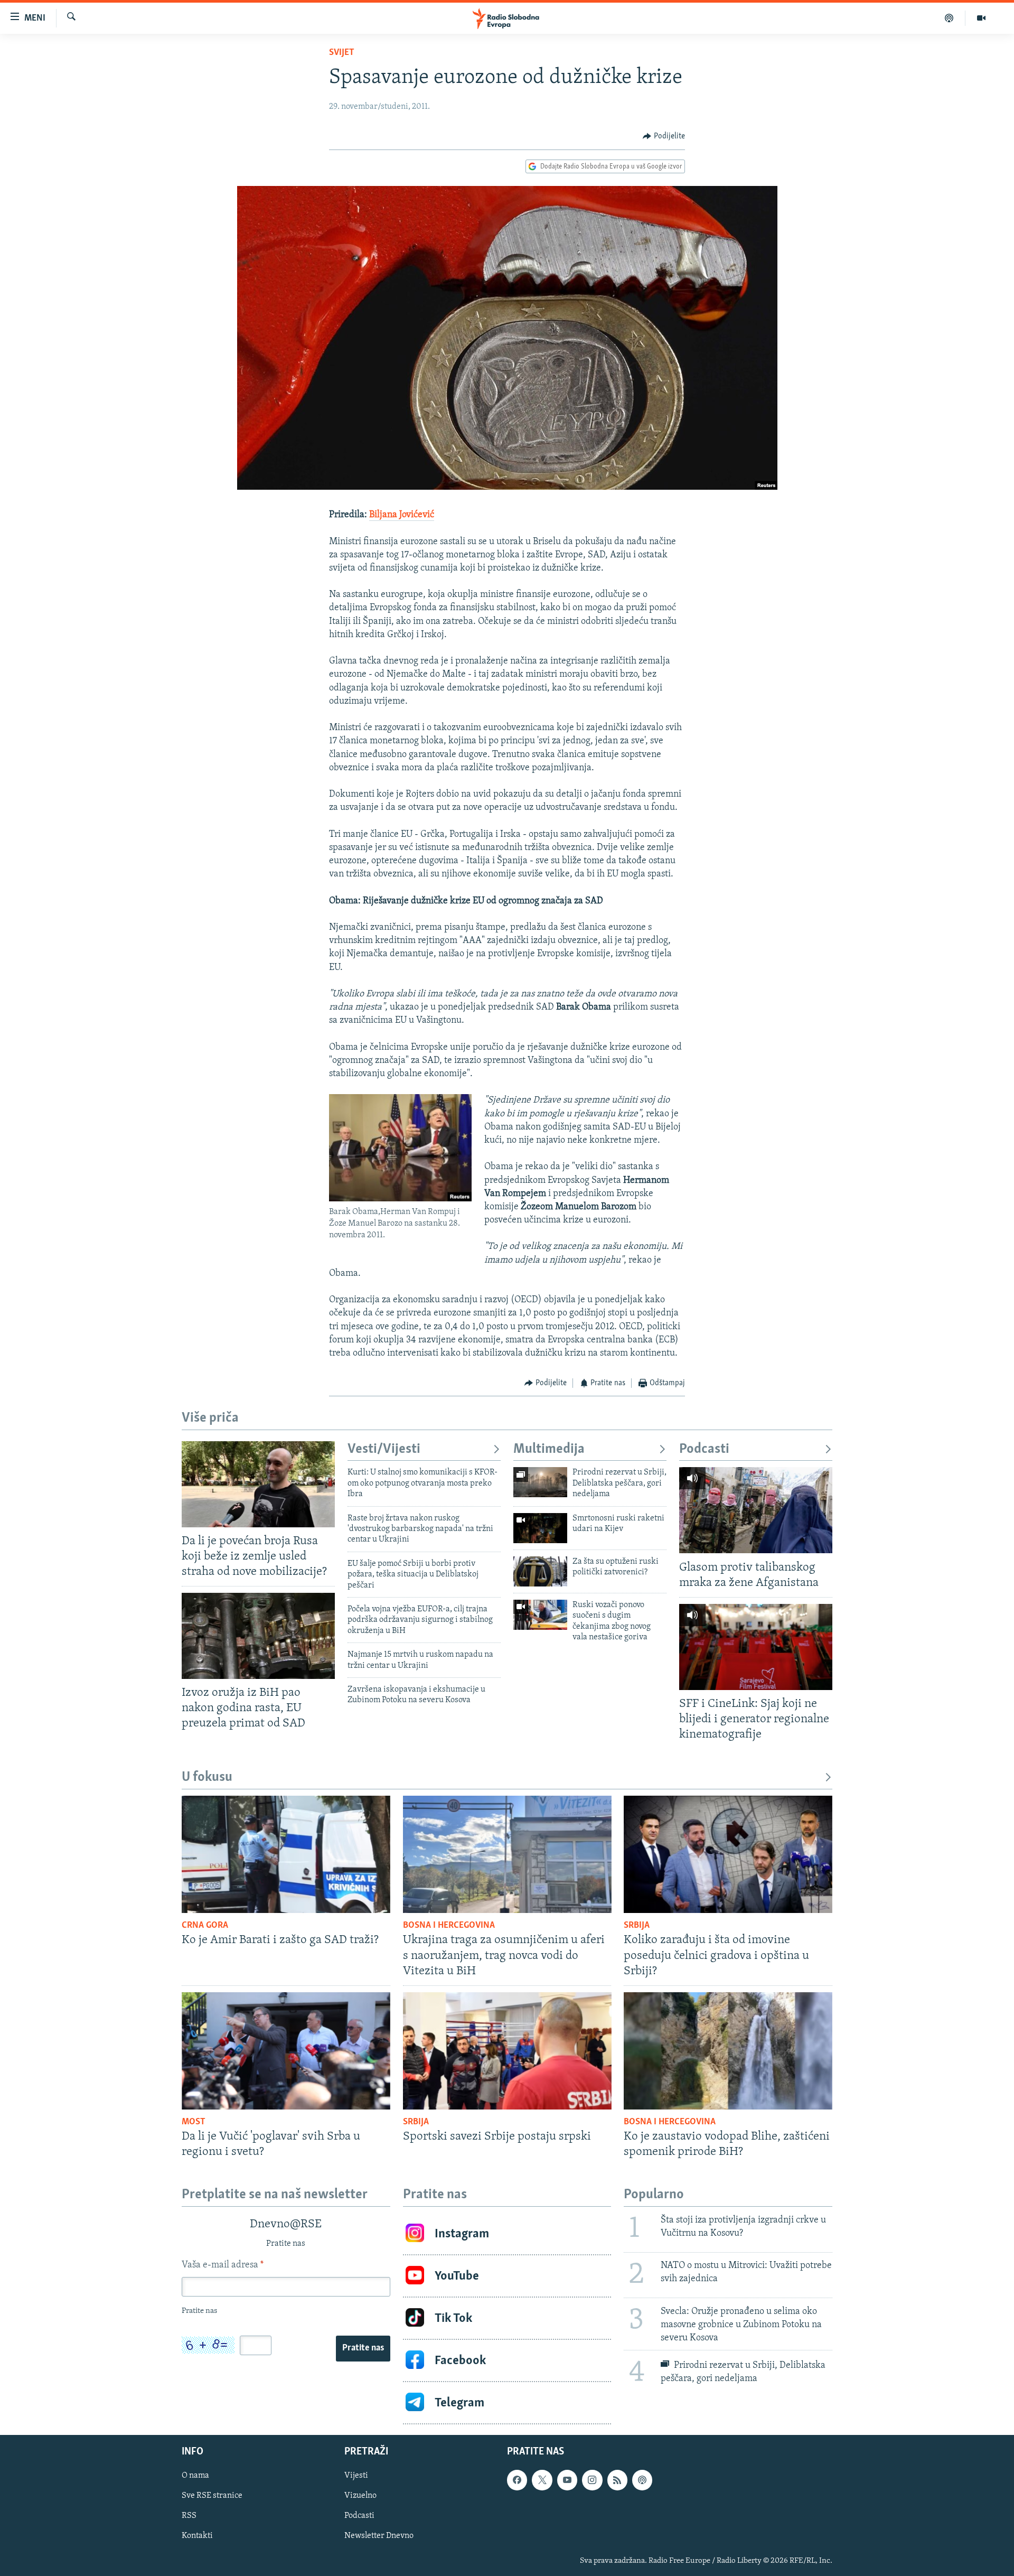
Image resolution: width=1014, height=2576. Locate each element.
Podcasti (704, 1449)
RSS (189, 2516)
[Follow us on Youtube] (567, 2480)
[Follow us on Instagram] (592, 2480)
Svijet (342, 53)
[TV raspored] (642, 2480)
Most (194, 2122)
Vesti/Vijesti (384, 1449)
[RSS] (617, 2480)
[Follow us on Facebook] (517, 2480)
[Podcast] (949, 18)
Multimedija (549, 1449)
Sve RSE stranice (212, 2496)
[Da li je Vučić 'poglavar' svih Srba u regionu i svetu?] (286, 2051)
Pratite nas (363, 2348)
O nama (195, 2476)
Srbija (637, 1926)
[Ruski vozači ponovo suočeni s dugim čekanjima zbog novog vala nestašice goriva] (540, 1615)
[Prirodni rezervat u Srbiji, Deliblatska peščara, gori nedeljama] (540, 1482)
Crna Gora (205, 1926)
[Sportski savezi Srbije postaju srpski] (507, 2051)
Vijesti (356, 2476)
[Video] (981, 18)
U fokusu (207, 1777)
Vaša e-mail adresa (223, 2265)
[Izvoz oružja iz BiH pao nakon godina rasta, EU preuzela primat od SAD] (258, 1636)
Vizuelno (360, 2496)
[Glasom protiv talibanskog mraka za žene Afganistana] (756, 1510)
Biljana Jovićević (402, 515)
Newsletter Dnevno (379, 2536)
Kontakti (197, 2536)
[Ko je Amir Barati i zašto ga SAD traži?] (286, 1854)
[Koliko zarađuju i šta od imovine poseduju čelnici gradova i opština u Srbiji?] (728, 1854)
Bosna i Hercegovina (449, 1926)
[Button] (664, 136)
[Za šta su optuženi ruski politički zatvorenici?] (540, 1571)
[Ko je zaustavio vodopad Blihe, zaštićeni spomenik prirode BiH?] (728, 2051)
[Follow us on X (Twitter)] (542, 2480)
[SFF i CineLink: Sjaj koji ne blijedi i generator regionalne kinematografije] (756, 1647)
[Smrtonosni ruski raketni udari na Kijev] (540, 1528)
